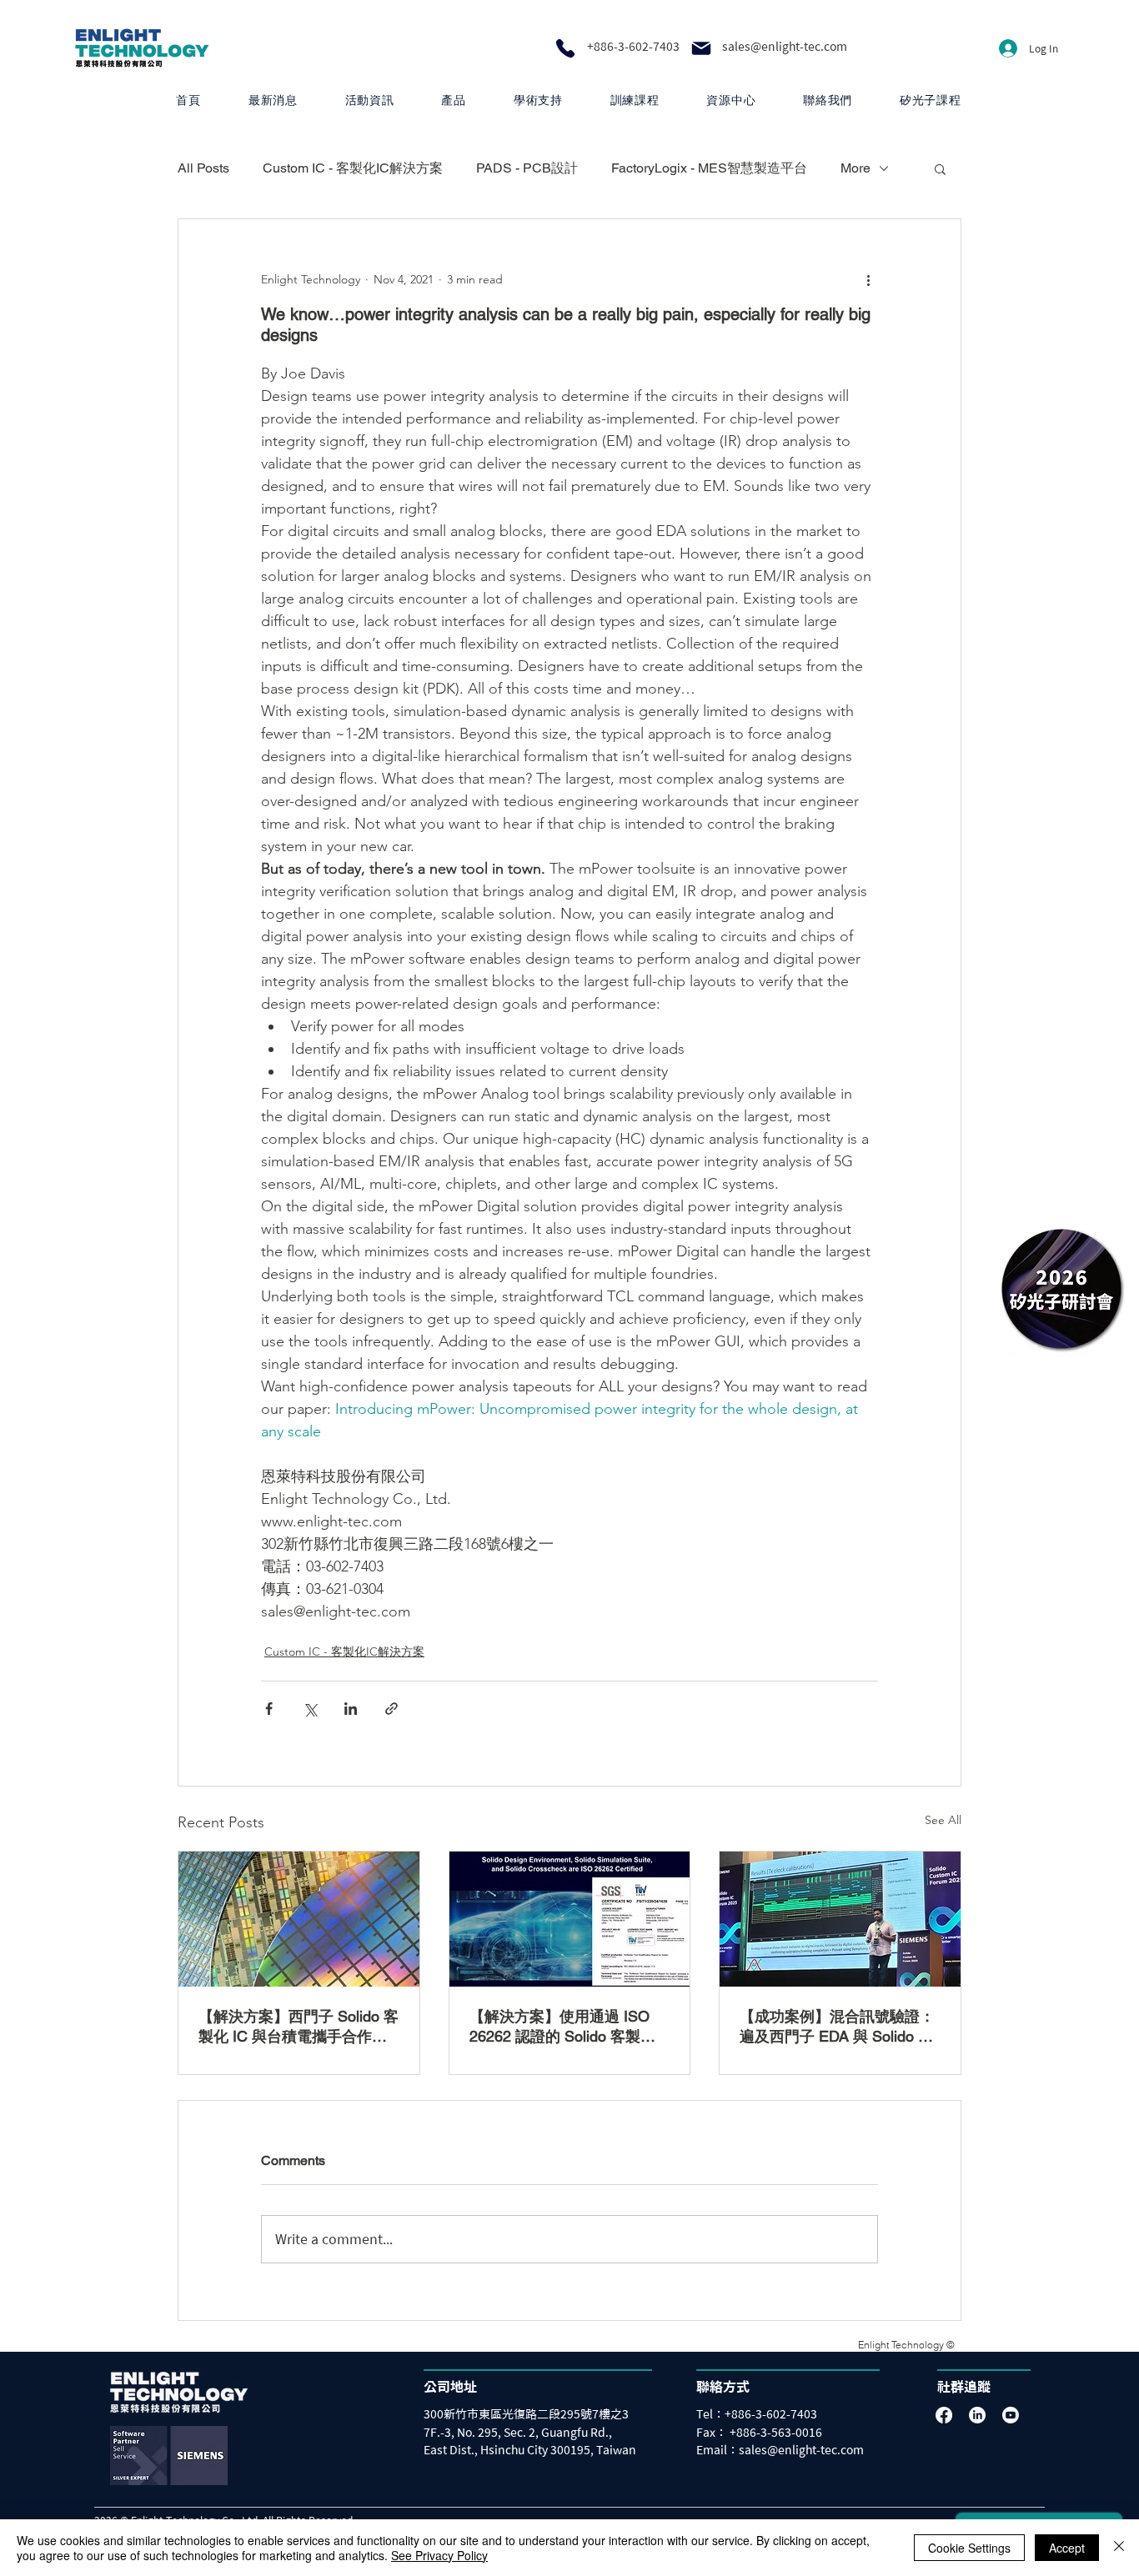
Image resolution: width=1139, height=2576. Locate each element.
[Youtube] (1011, 2415)
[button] (454, 100)
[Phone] (565, 48)
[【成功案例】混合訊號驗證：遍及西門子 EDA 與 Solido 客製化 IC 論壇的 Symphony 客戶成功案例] (840, 1919)
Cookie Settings (969, 2548)
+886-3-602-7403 (633, 47)
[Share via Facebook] (269, 1709)
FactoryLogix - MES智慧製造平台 (709, 168)
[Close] (1119, 2548)
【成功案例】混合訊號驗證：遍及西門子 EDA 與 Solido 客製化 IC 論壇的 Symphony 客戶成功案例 (837, 2027)
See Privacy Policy (439, 2555)
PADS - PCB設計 (527, 168)
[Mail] (701, 48)
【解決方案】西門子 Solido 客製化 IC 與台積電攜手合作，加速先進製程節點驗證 (299, 2027)
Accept (1067, 2548)
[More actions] (868, 279)
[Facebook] (944, 2415)
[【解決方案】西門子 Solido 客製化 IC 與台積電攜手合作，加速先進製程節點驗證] (299, 1919)
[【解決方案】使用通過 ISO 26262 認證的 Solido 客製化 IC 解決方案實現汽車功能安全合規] (570, 1919)
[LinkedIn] (977, 2415)
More (856, 168)
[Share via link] (391, 1709)
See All (943, 1820)
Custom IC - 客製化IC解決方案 (353, 168)
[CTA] (1061, 1288)
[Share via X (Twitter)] (310, 1709)
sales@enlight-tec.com (785, 47)
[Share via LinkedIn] (351, 1709)
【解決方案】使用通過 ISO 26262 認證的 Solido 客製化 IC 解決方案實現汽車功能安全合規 (569, 2027)
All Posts (203, 168)
